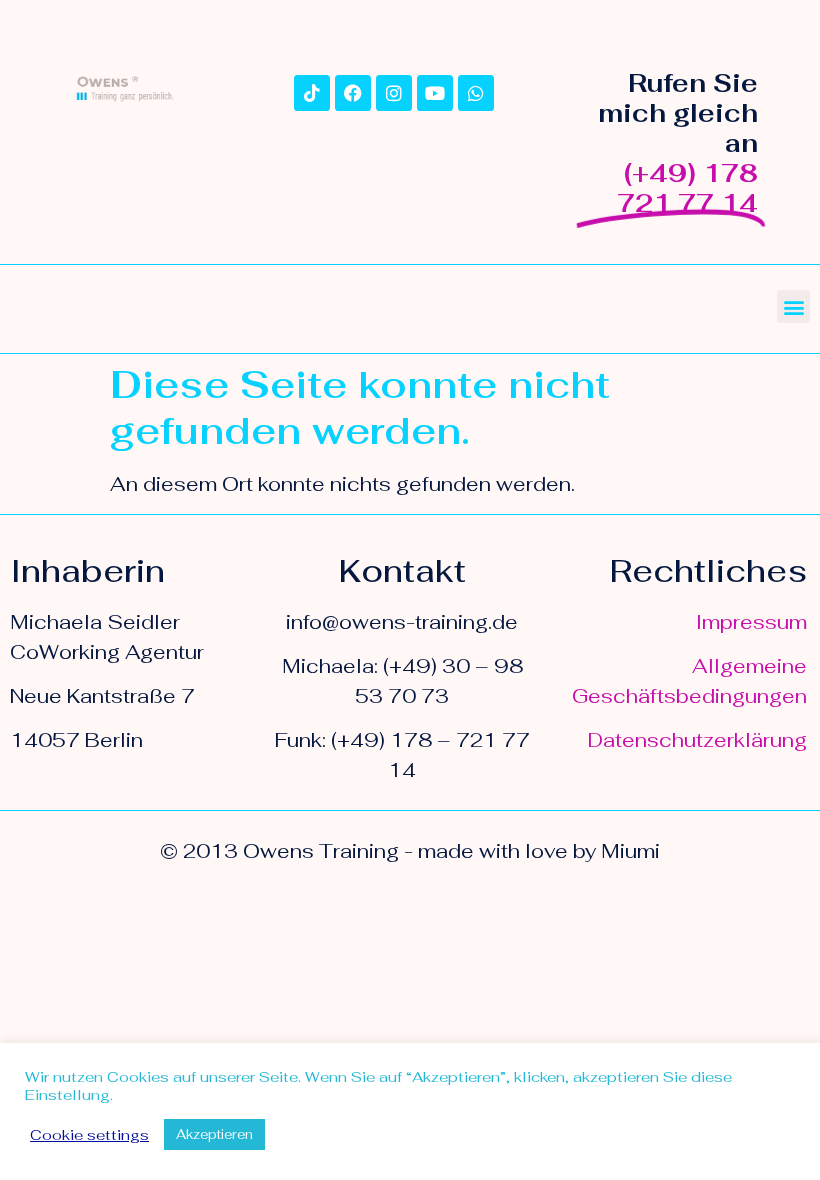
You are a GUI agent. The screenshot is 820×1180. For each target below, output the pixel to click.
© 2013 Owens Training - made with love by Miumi (410, 851)
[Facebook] (353, 93)
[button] (793, 306)
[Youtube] (435, 93)
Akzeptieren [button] (214, 1134)
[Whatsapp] (476, 93)
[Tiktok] (312, 93)
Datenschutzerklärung (697, 740)
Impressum (751, 622)
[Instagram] (394, 93)
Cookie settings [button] (89, 1135)
